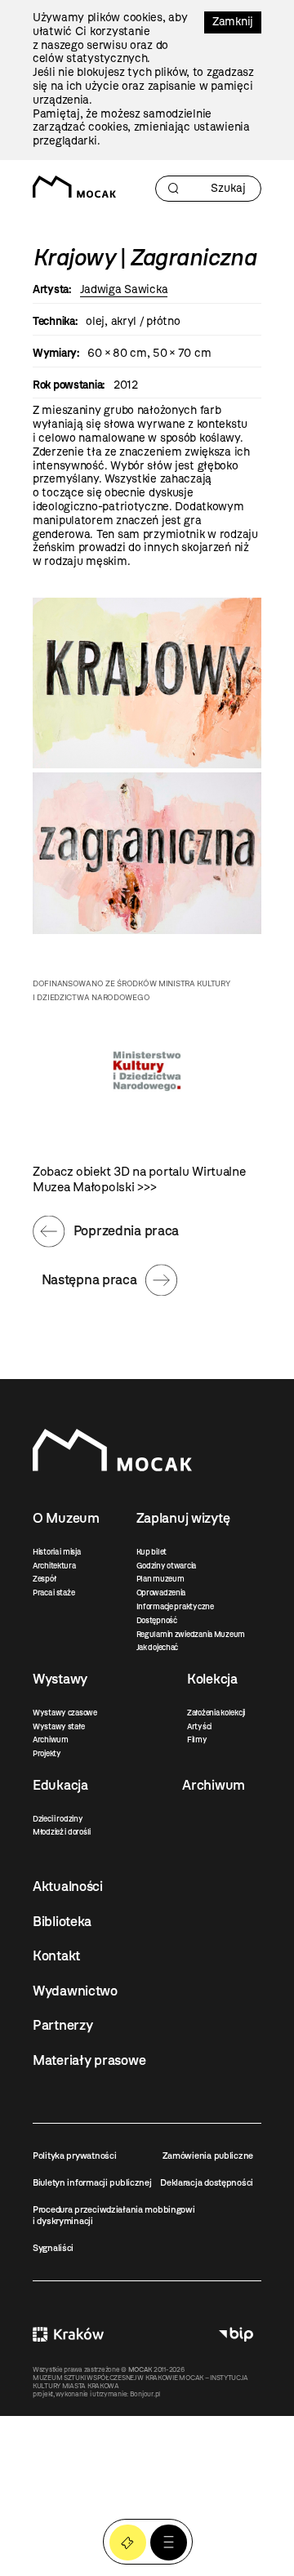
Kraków (68, 2335)
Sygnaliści (53, 2248)
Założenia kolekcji (216, 1713)
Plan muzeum (160, 1579)
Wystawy (60, 1679)
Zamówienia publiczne (208, 2156)
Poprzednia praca (127, 1230)
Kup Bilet (128, 2543)
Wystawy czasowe (65, 1713)
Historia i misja (57, 1552)
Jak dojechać (158, 1647)
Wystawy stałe (58, 1726)
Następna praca (89, 1279)
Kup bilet (151, 1552)
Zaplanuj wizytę (183, 1518)
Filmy (197, 1740)
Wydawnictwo (75, 1991)
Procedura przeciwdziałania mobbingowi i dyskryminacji (114, 2215)
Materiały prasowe (89, 2060)
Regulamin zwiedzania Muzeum (191, 1634)
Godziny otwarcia (167, 1566)
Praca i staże (53, 1593)
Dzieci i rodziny (58, 1819)
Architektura (54, 1566)
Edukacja (60, 1785)
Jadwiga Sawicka (124, 289)
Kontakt (56, 1955)
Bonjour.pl (145, 2394)
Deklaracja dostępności (207, 2182)
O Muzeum (66, 1518)
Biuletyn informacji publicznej (92, 2182)
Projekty (47, 1753)
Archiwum (51, 1740)
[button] (169, 2543)
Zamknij (233, 22)
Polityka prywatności (74, 2156)
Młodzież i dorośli (62, 1832)
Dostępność (157, 1620)
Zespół (44, 1579)
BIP (236, 2335)
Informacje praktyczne (175, 1606)
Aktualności (68, 1886)
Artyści (199, 1726)
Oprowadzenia (161, 1593)
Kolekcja (212, 1679)
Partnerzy (62, 2025)
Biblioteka (62, 1921)
